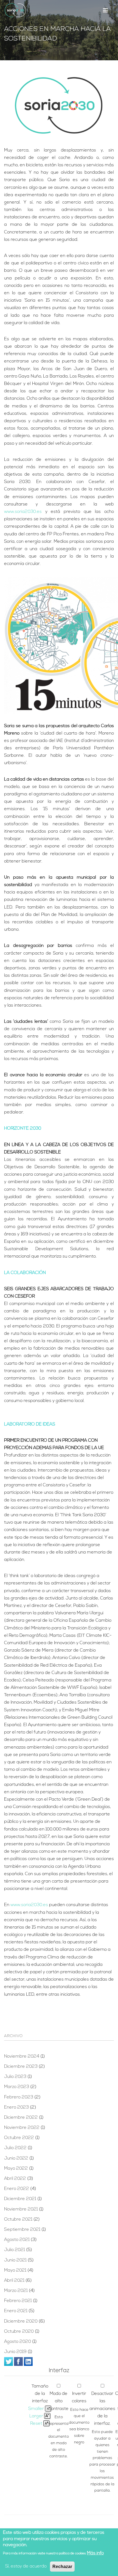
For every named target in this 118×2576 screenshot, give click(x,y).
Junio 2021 (15, 2260)
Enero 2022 (17, 2189)
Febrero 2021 (18, 2301)
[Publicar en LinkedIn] (28, 2361)
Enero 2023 (16, 2107)
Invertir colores (79, 2397)
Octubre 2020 (19, 2332)
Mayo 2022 (16, 2169)
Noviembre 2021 (21, 2209)
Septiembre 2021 (22, 2230)
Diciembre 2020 (21, 2321)
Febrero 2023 (19, 2097)
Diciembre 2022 (21, 2118)
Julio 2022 (15, 2148)
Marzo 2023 (17, 2087)
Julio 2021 (15, 2250)
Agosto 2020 (18, 2342)
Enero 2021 (16, 2311)
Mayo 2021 (15, 2271)
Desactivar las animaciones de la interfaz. (102, 2409)
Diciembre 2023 (21, 2067)
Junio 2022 (16, 2158)
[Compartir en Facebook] (18, 2361)
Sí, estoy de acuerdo (26, 2566)
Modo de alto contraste (59, 2401)
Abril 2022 (15, 2179)
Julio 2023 (15, 2077)
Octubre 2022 (19, 2138)
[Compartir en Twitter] (9, 2361)
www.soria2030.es (23, 512)
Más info (95, 2553)
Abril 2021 (14, 2281)
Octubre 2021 (18, 2220)
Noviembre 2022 (22, 2128)
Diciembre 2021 (20, 2199)
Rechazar (62, 2567)
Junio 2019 (15, 2352)
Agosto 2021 (17, 2240)
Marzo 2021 (16, 2291)
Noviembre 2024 (22, 2057)
